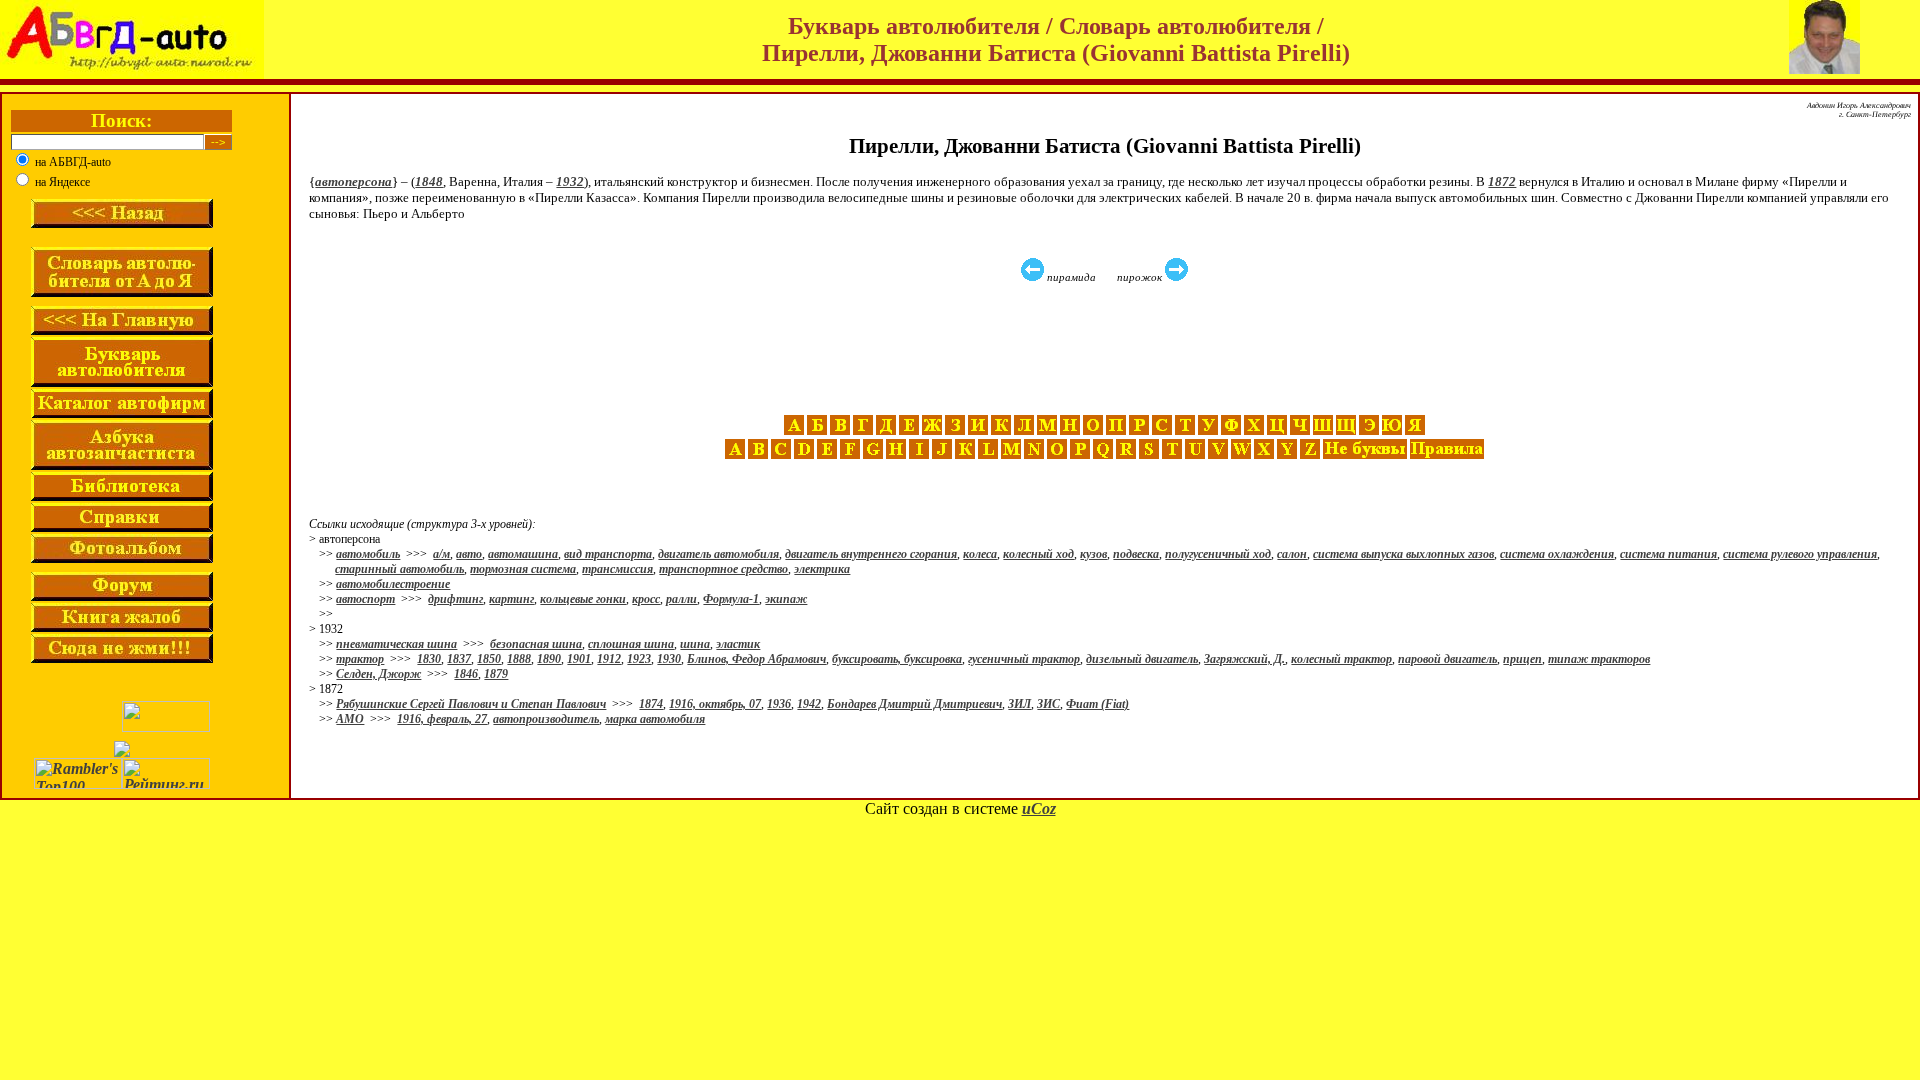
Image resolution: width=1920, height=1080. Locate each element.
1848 (429, 181)
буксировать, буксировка (897, 659)
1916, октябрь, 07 (715, 704)
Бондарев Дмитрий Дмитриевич (914, 704)
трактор (360, 659)
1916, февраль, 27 (442, 719)
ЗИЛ (1019, 704)
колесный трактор (1341, 659)
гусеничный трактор (1024, 659)
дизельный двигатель (1142, 659)
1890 (549, 659)
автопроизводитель (546, 719)
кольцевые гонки (583, 599)
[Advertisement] (1107, 349)
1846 (466, 674)
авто (469, 554)
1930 (669, 659)
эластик (738, 644)
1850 (489, 659)
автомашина (523, 554)
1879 (496, 674)
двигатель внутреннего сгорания (871, 554)
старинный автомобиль (399, 569)
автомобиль (368, 554)
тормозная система (523, 569)
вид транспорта (608, 554)
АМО (350, 719)
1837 (459, 659)
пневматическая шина (396, 644)
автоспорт (365, 599)
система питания (1668, 554)
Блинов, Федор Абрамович (756, 659)
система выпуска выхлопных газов (1403, 554)
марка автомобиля (655, 719)
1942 (809, 704)
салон (1292, 554)
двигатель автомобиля (718, 554)
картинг (511, 599)
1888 (519, 659)
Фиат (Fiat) (1097, 704)
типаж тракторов (1599, 659)
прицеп (1522, 659)
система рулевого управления (1800, 554)
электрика (822, 569)
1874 (651, 704)
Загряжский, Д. (1244, 659)
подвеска (1136, 554)
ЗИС (1048, 704)
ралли (681, 599)
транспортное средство (723, 569)
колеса (980, 554)
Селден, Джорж (378, 674)
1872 (1502, 181)
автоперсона (353, 181)
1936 (779, 704)
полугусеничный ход (1218, 554)
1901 (579, 659)
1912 (609, 659)
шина (695, 644)
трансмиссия (617, 569)
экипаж (786, 599)
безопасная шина (536, 644)
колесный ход (1038, 554)
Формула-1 (731, 599)
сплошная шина (631, 644)
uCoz (1039, 808)
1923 (639, 659)
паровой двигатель (1447, 659)
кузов (1093, 554)
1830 (429, 659)
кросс (646, 599)
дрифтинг (455, 599)
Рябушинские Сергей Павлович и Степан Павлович (471, 704)
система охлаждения (1557, 554)
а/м (441, 554)
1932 (570, 181)
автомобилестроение (393, 584)
